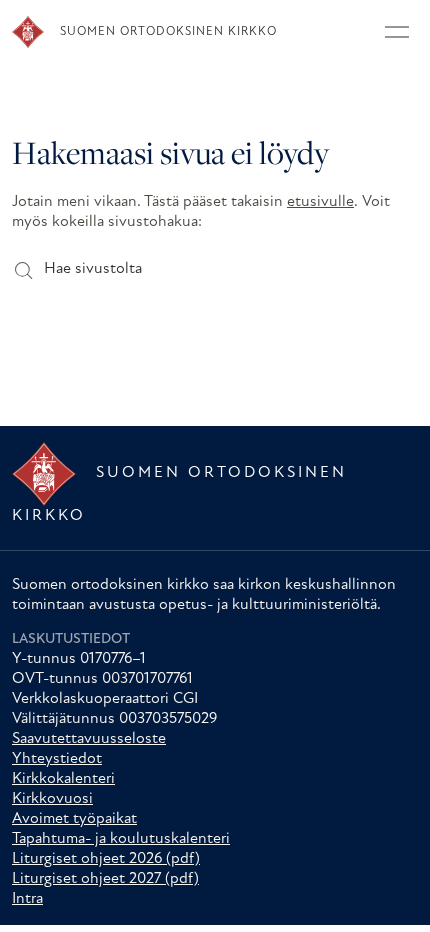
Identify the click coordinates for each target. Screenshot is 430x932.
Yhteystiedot (57, 759)
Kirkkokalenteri (63, 779)
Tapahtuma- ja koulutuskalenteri (121, 839)
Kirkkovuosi (52, 799)
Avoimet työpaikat (74, 819)
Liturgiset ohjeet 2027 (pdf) (105, 879)
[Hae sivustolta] (22, 269)
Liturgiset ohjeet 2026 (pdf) (106, 859)
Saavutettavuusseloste (89, 739)
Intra (27, 899)
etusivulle (320, 202)
